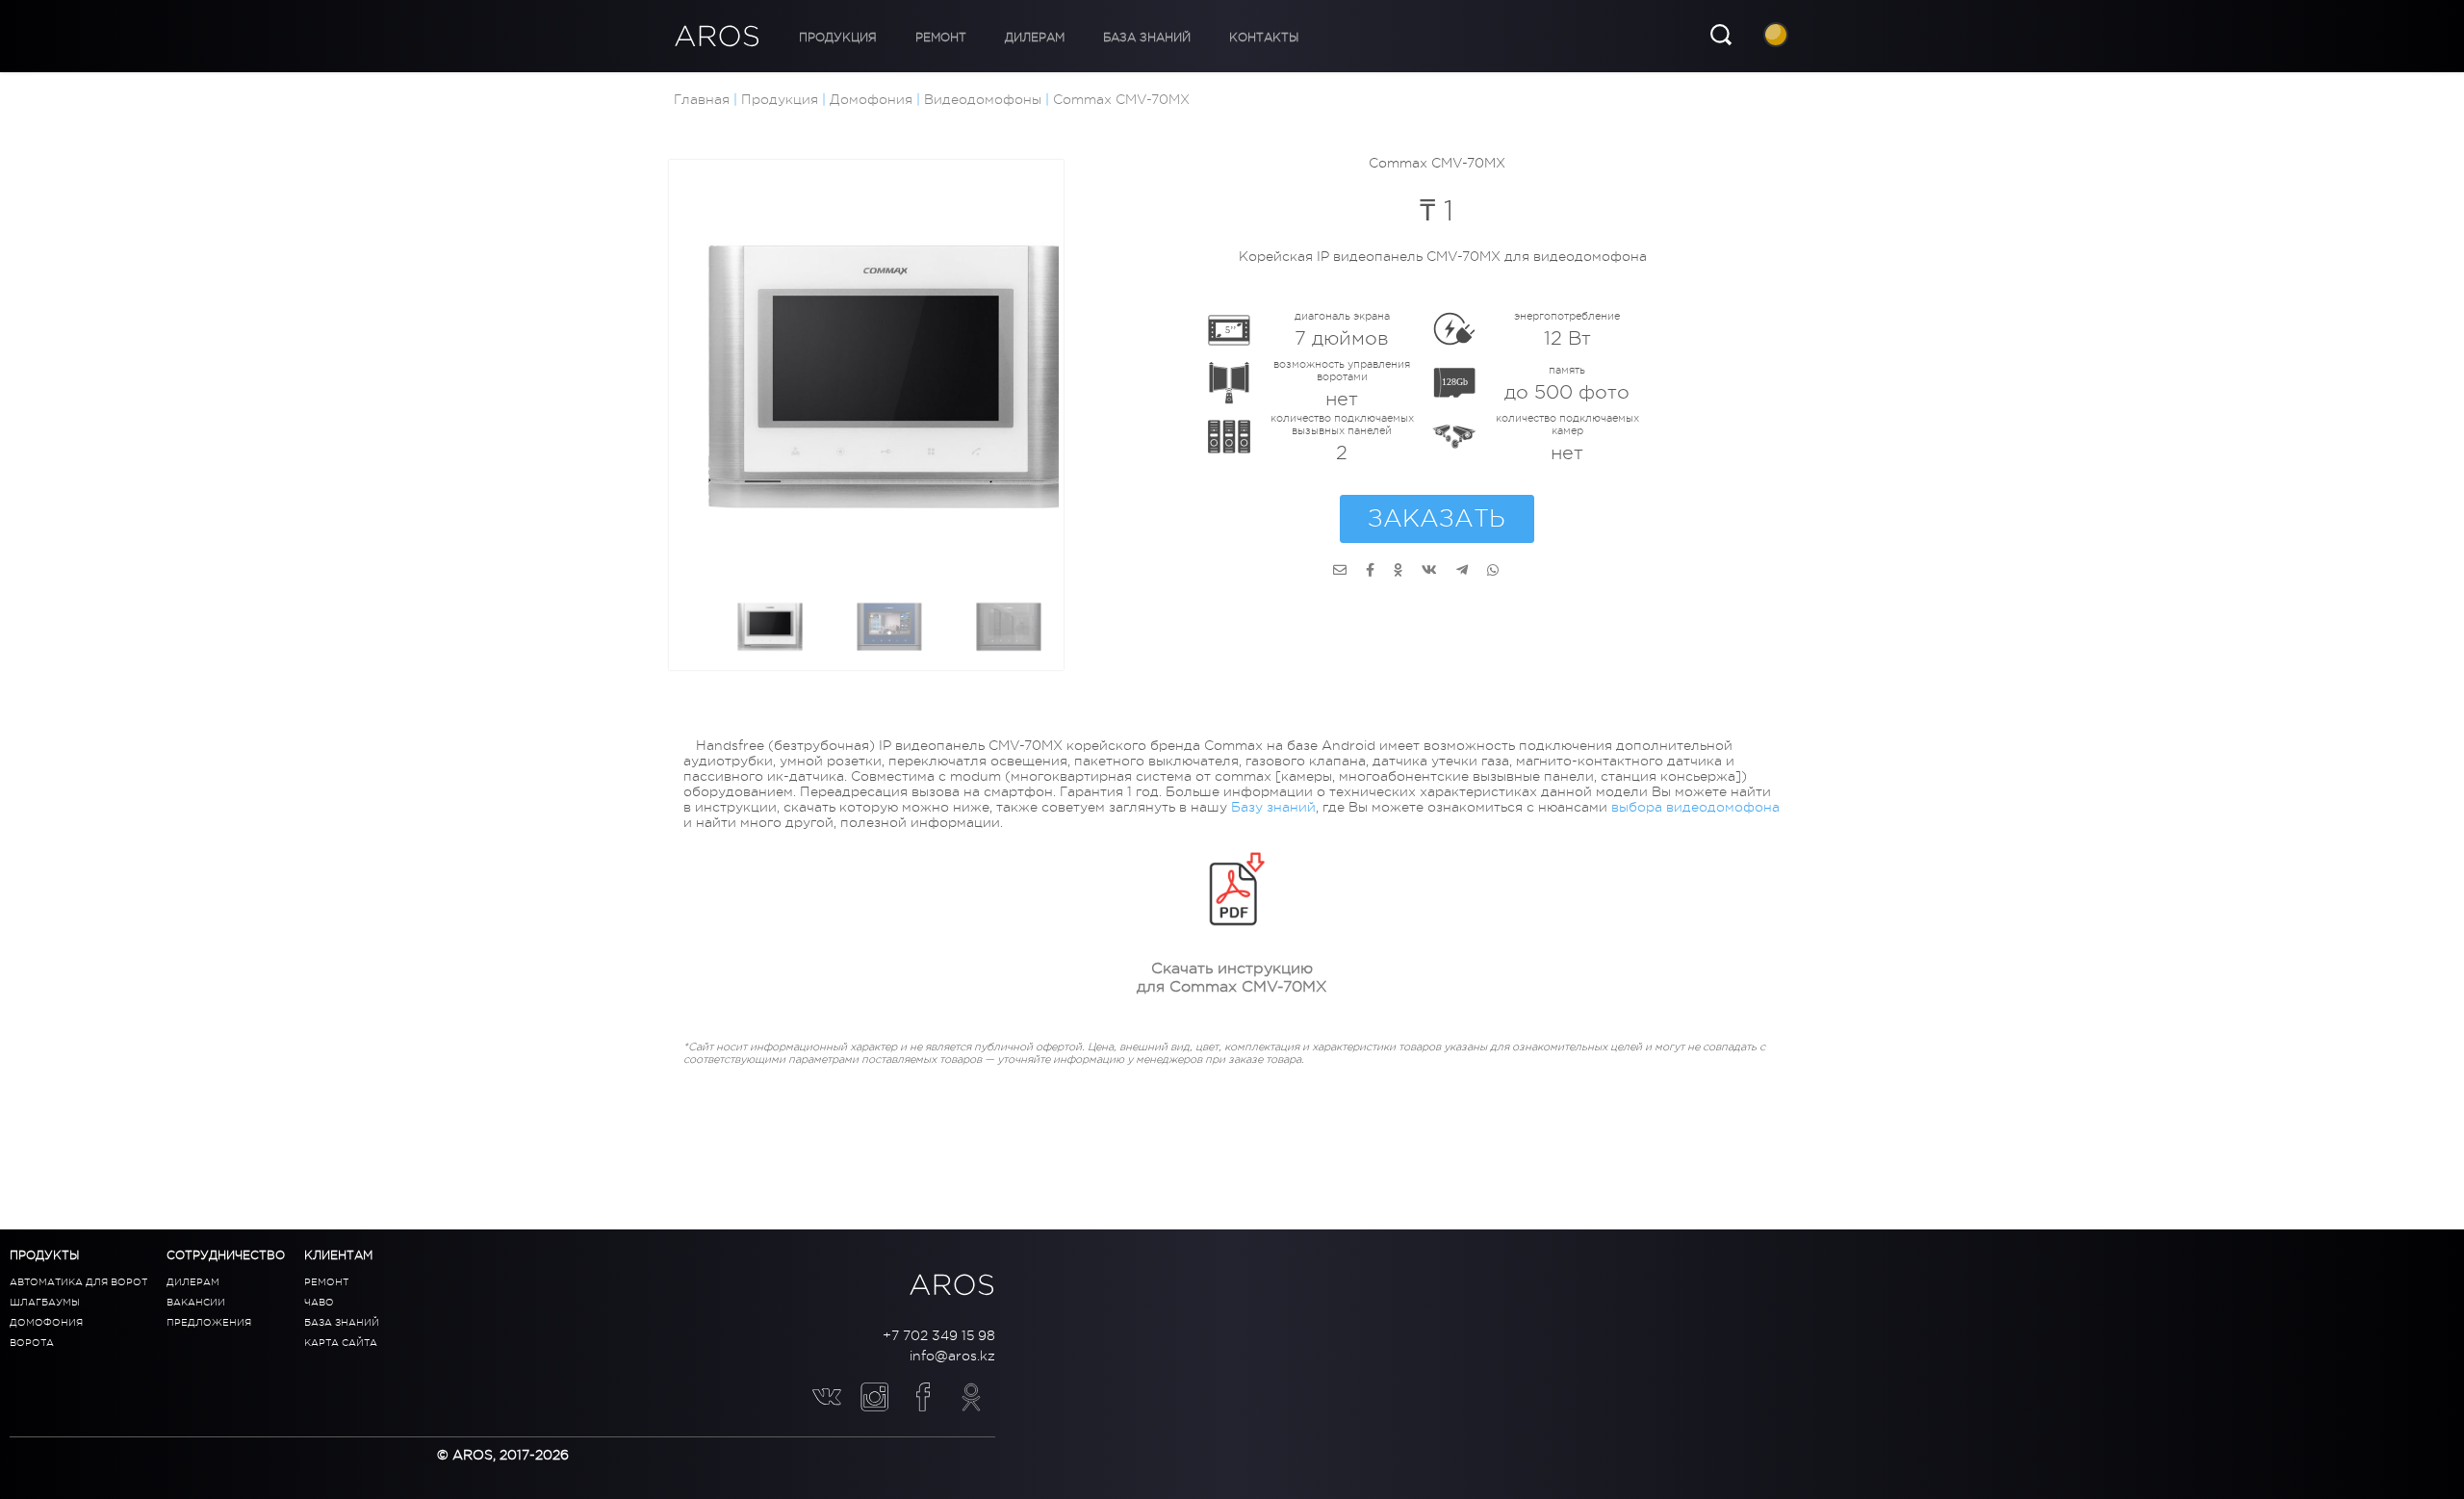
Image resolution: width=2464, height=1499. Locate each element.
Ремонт (912, 38)
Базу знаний (1273, 840)
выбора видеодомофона (1695, 840)
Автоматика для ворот (78, 1282)
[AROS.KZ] (1340, 570)
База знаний (1079, 38)
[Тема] (1778, 37)
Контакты (1177, 38)
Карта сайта (341, 1343)
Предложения (209, 1322)
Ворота (32, 1343)
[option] (890, 381)
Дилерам (987, 38)
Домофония (46, 1322)
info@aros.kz (952, 1356)
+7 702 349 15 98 (939, 1335)
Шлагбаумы (45, 1302)
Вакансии (196, 1302)
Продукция (828, 38)
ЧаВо (319, 1302)
